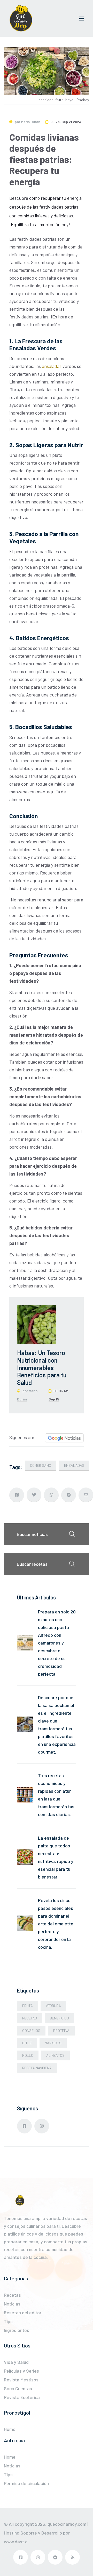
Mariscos (53, 2043)
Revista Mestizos (21, 2380)
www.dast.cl (16, 2542)
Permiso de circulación (26, 2483)
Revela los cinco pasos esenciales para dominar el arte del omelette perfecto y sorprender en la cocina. (56, 1924)
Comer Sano (41, 1465)
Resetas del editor (23, 2312)
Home (10, 2429)
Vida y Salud (16, 2362)
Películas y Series (21, 2371)
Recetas (30, 2018)
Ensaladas (74, 1465)
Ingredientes (17, 2330)
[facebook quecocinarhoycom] (24, 2126)
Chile (27, 2043)
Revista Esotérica (22, 2397)
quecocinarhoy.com (67, 2524)
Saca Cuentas (18, 2388)
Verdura (53, 2006)
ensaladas (52, 366)
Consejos (31, 2030)
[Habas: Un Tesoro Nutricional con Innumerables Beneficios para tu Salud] (36, 1324)
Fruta (28, 2006)
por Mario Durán (27, 122)
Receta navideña (37, 2068)
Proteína (61, 2030)
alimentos (55, 2055)
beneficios (59, 2018)
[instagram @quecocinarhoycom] (42, 2126)
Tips (8, 2321)
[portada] (21, 18)
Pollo (28, 2055)
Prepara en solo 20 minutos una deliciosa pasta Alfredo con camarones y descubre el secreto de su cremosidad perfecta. (57, 1643)
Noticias (12, 2304)
